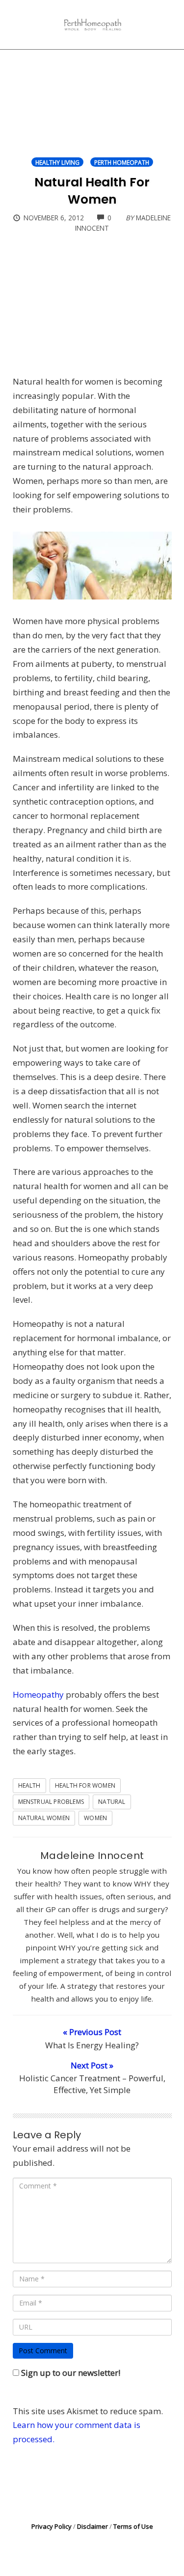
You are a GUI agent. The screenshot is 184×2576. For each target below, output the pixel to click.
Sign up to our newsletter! (71, 2373)
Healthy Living (57, 162)
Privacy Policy (52, 2526)
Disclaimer (92, 2526)
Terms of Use (133, 2526)
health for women (85, 1785)
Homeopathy (38, 1694)
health (29, 1785)
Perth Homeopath (122, 162)
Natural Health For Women (92, 191)
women (95, 1818)
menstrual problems (51, 1802)
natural (112, 1802)
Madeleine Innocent (92, 1856)
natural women (44, 1818)
